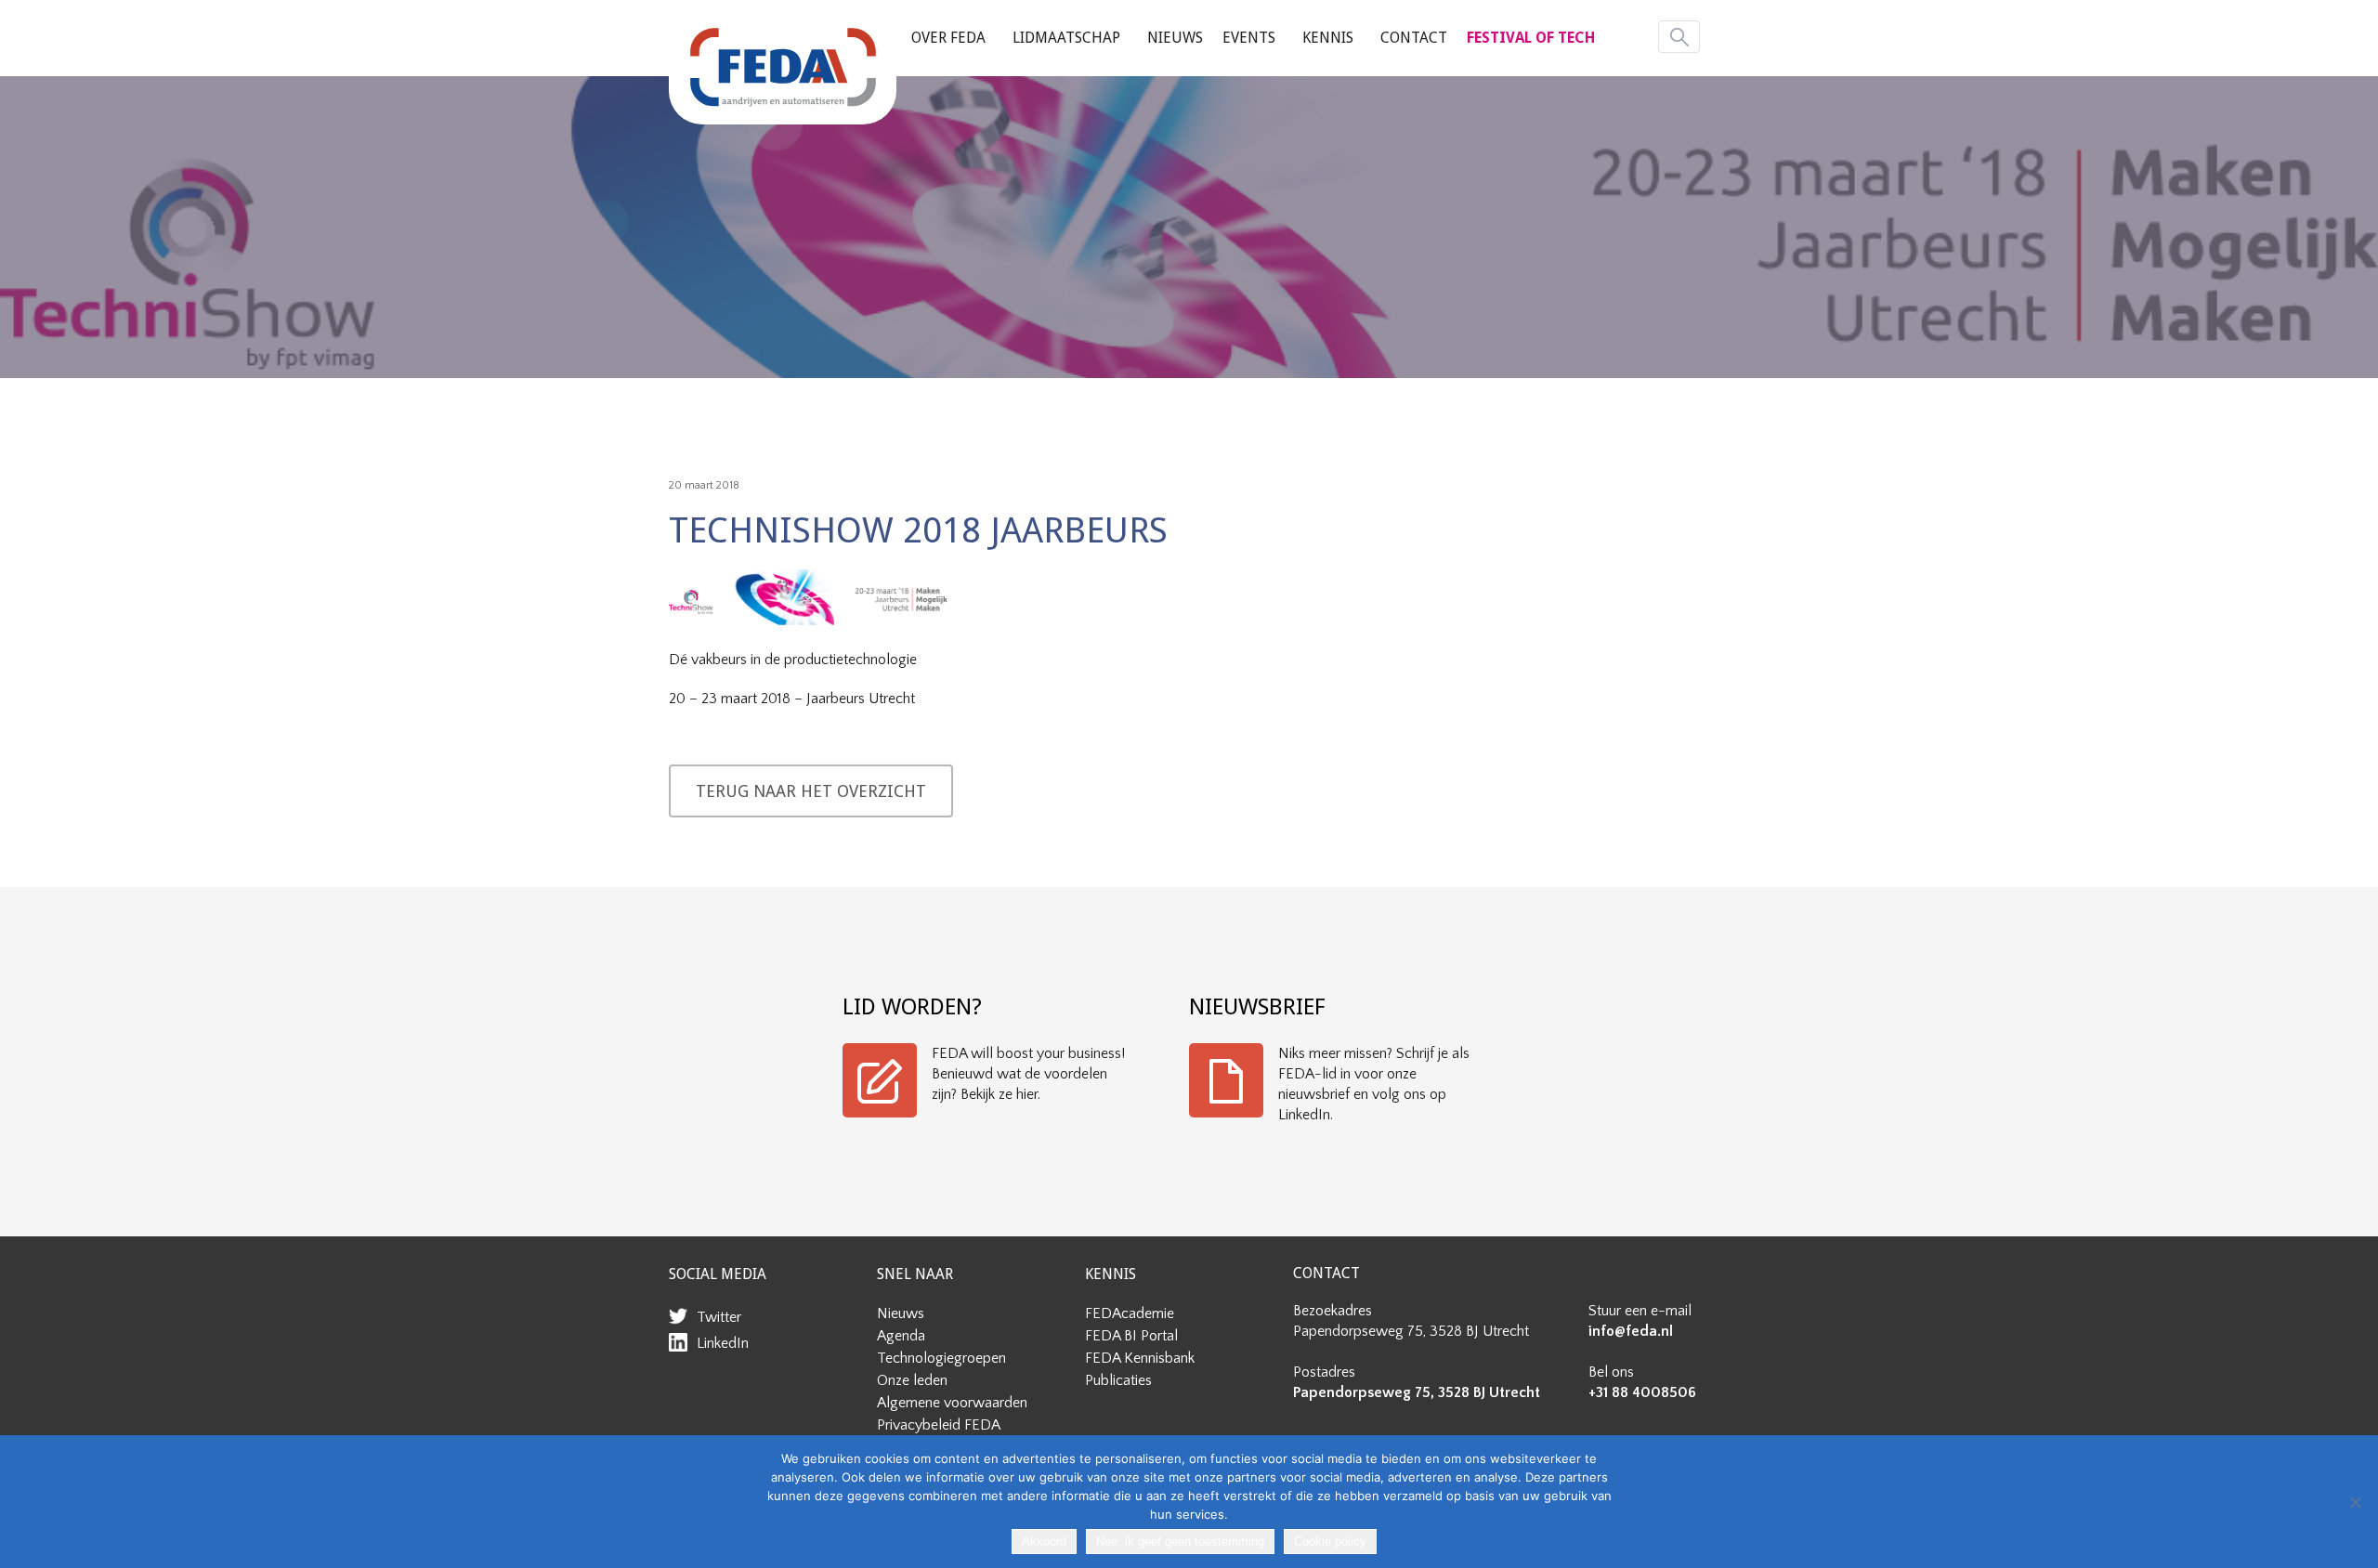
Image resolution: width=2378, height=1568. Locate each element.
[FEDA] (783, 67)
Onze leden (912, 1380)
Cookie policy (1330, 1542)
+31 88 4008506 (1642, 1392)
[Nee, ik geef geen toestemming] (2355, 1502)
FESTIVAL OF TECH (1531, 38)
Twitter (719, 1317)
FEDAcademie (1130, 1313)
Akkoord (1044, 1542)
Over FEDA (948, 38)
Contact (1414, 38)
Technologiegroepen (941, 1358)
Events (1249, 38)
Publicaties (1118, 1380)
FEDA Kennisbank (1140, 1358)
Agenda (901, 1336)
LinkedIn (723, 1343)
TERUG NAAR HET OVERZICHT (811, 791)
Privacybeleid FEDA (939, 1425)
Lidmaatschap (1066, 38)
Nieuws (1175, 38)
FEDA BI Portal (1131, 1336)
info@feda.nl (1631, 1331)
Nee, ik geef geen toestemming (1180, 1542)
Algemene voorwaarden (952, 1403)
